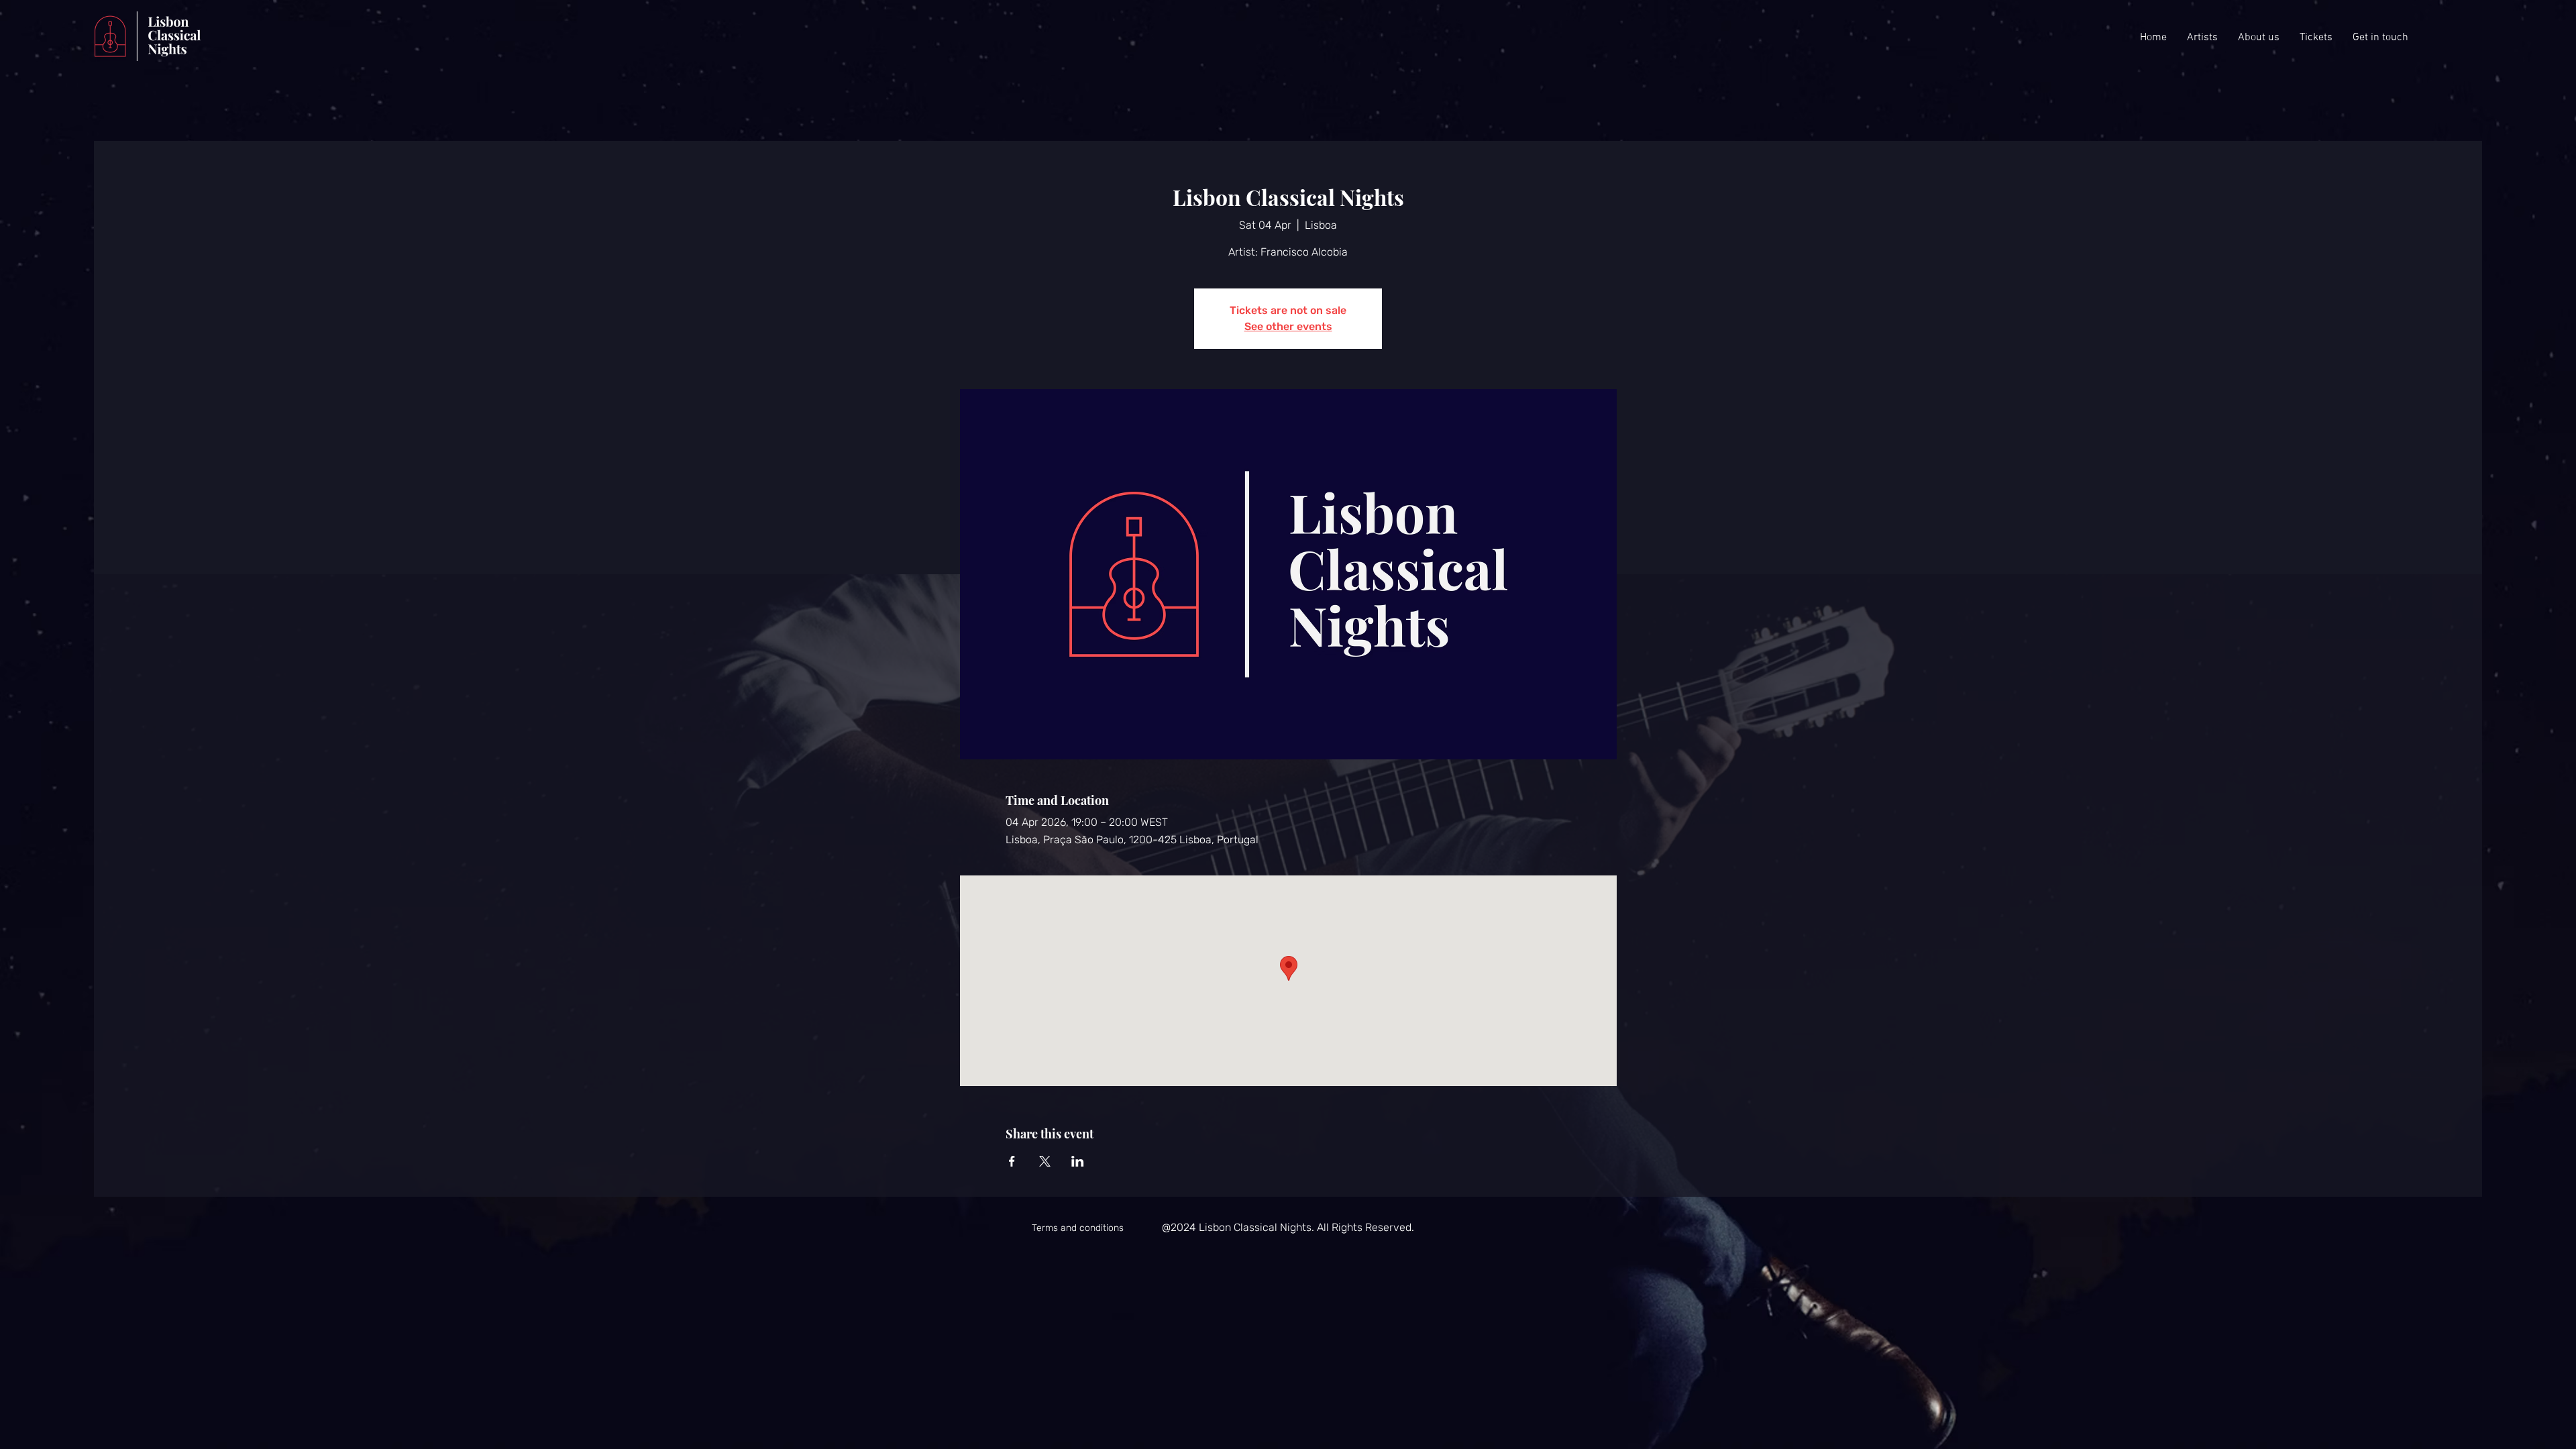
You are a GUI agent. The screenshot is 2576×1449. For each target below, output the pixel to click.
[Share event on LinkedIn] (1078, 1161)
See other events (1288, 326)
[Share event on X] (1045, 1161)
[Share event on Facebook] (1012, 1161)
